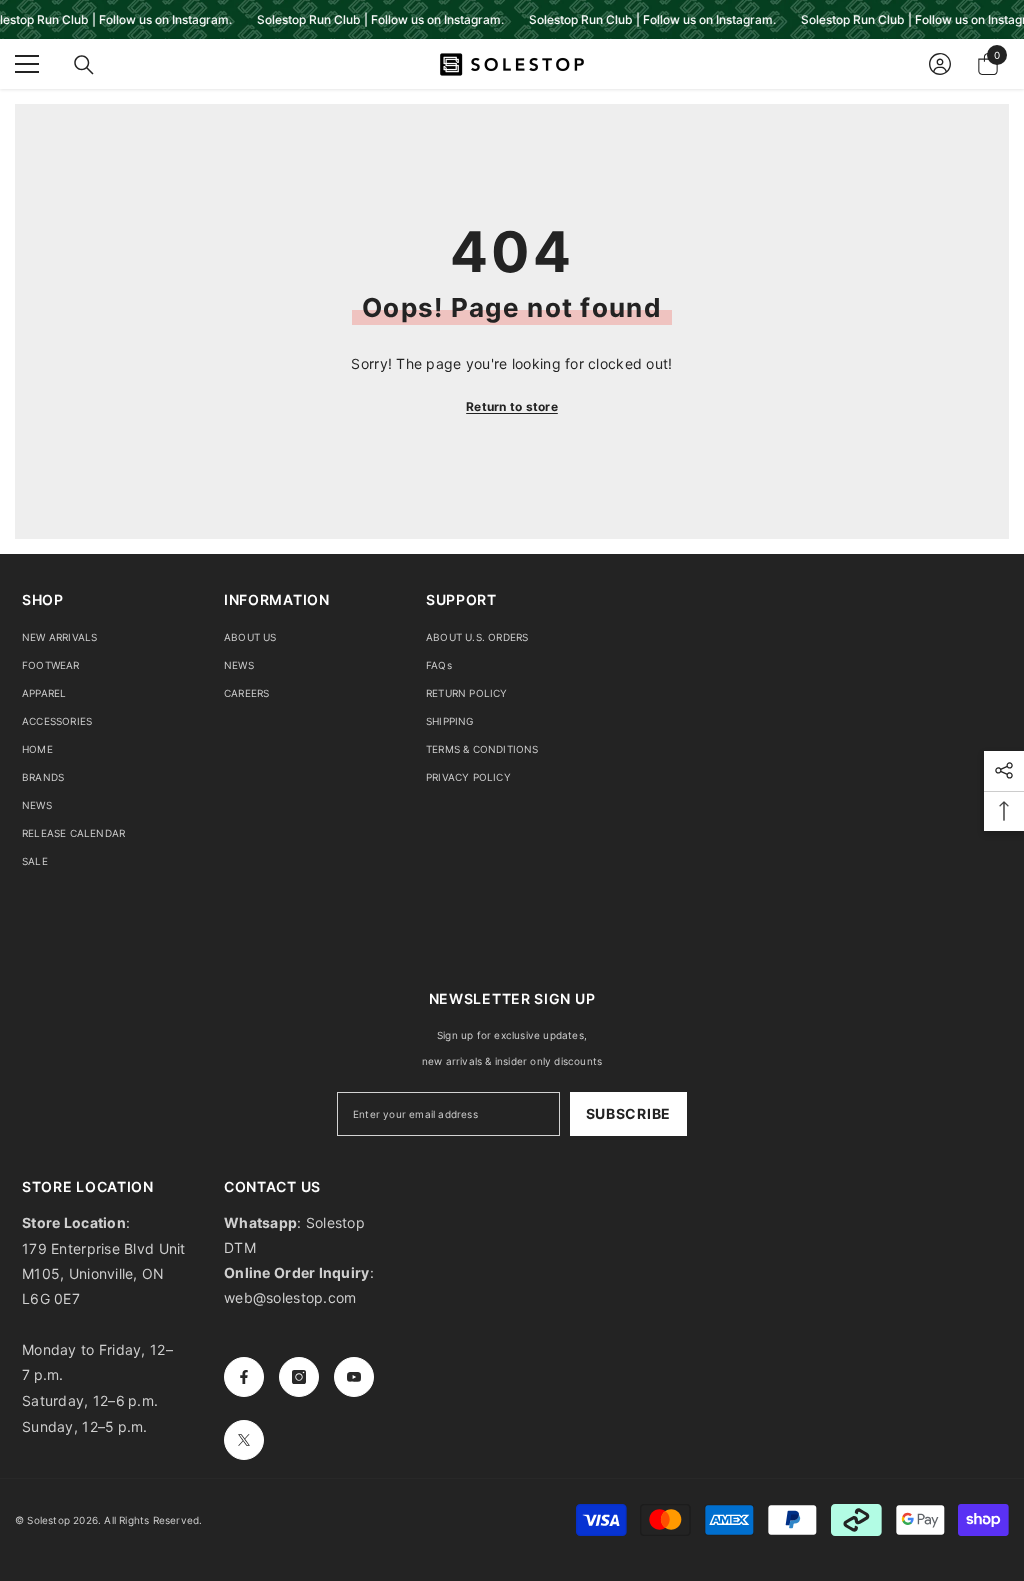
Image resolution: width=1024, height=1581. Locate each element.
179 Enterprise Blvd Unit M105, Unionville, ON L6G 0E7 (104, 1273)
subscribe (628, 1113)
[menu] (27, 64)
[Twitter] (244, 1440)
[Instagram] (299, 1377)
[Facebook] (244, 1377)
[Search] (84, 65)
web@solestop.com (290, 1297)
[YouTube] (354, 1377)
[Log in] (940, 64)
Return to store (512, 406)
